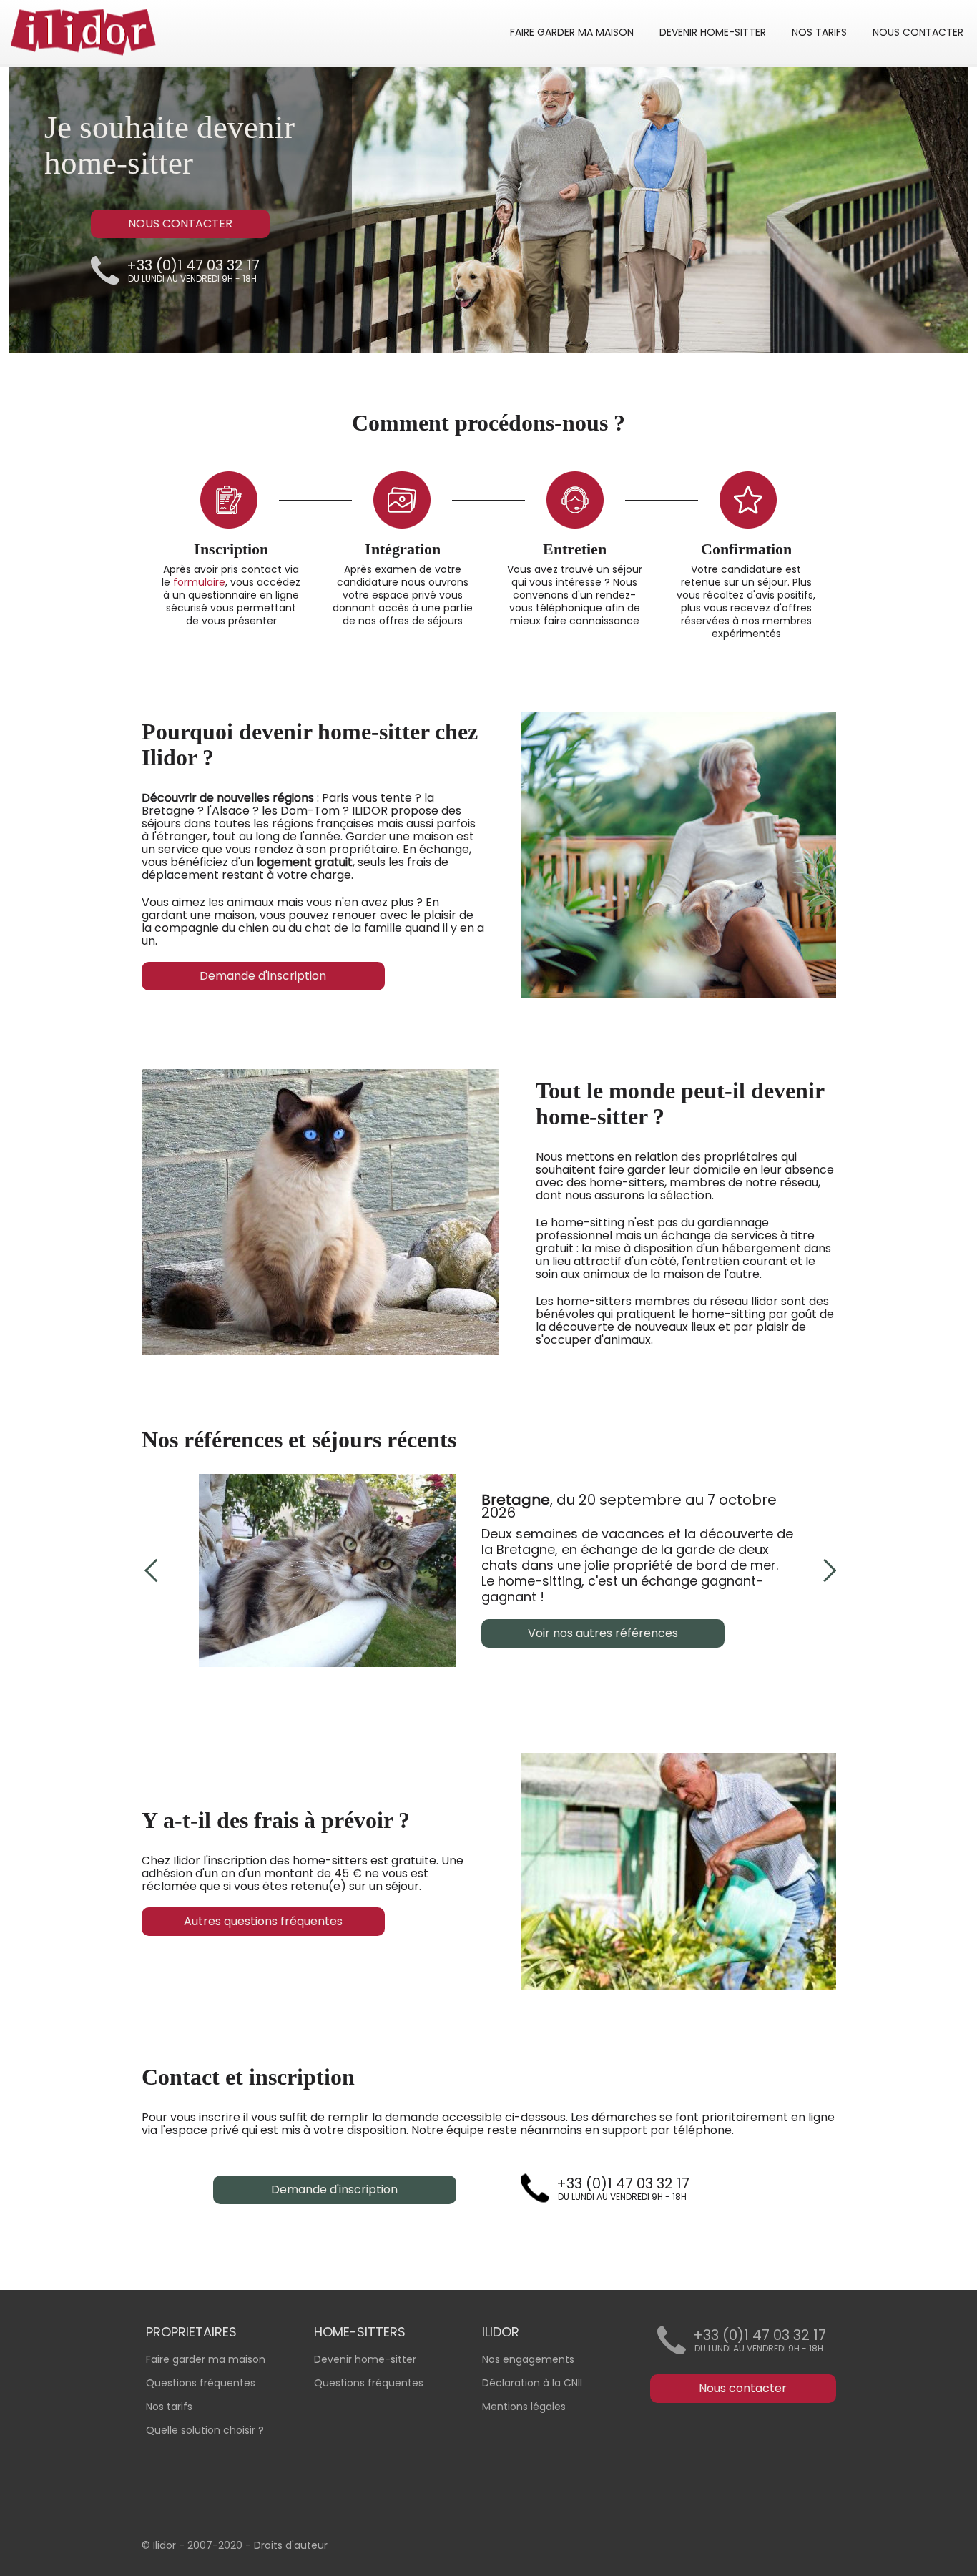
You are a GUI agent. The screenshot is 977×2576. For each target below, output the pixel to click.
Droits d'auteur (291, 2545)
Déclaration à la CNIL (533, 2383)
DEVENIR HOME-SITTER (713, 32)
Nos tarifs (169, 2407)
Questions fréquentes (369, 2383)
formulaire (199, 582)
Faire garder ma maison (206, 2359)
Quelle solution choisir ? (205, 2430)
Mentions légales (524, 2407)
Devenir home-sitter (365, 2359)
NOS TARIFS (819, 32)
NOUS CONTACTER (918, 32)
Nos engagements (528, 2359)
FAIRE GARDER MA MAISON (572, 32)
